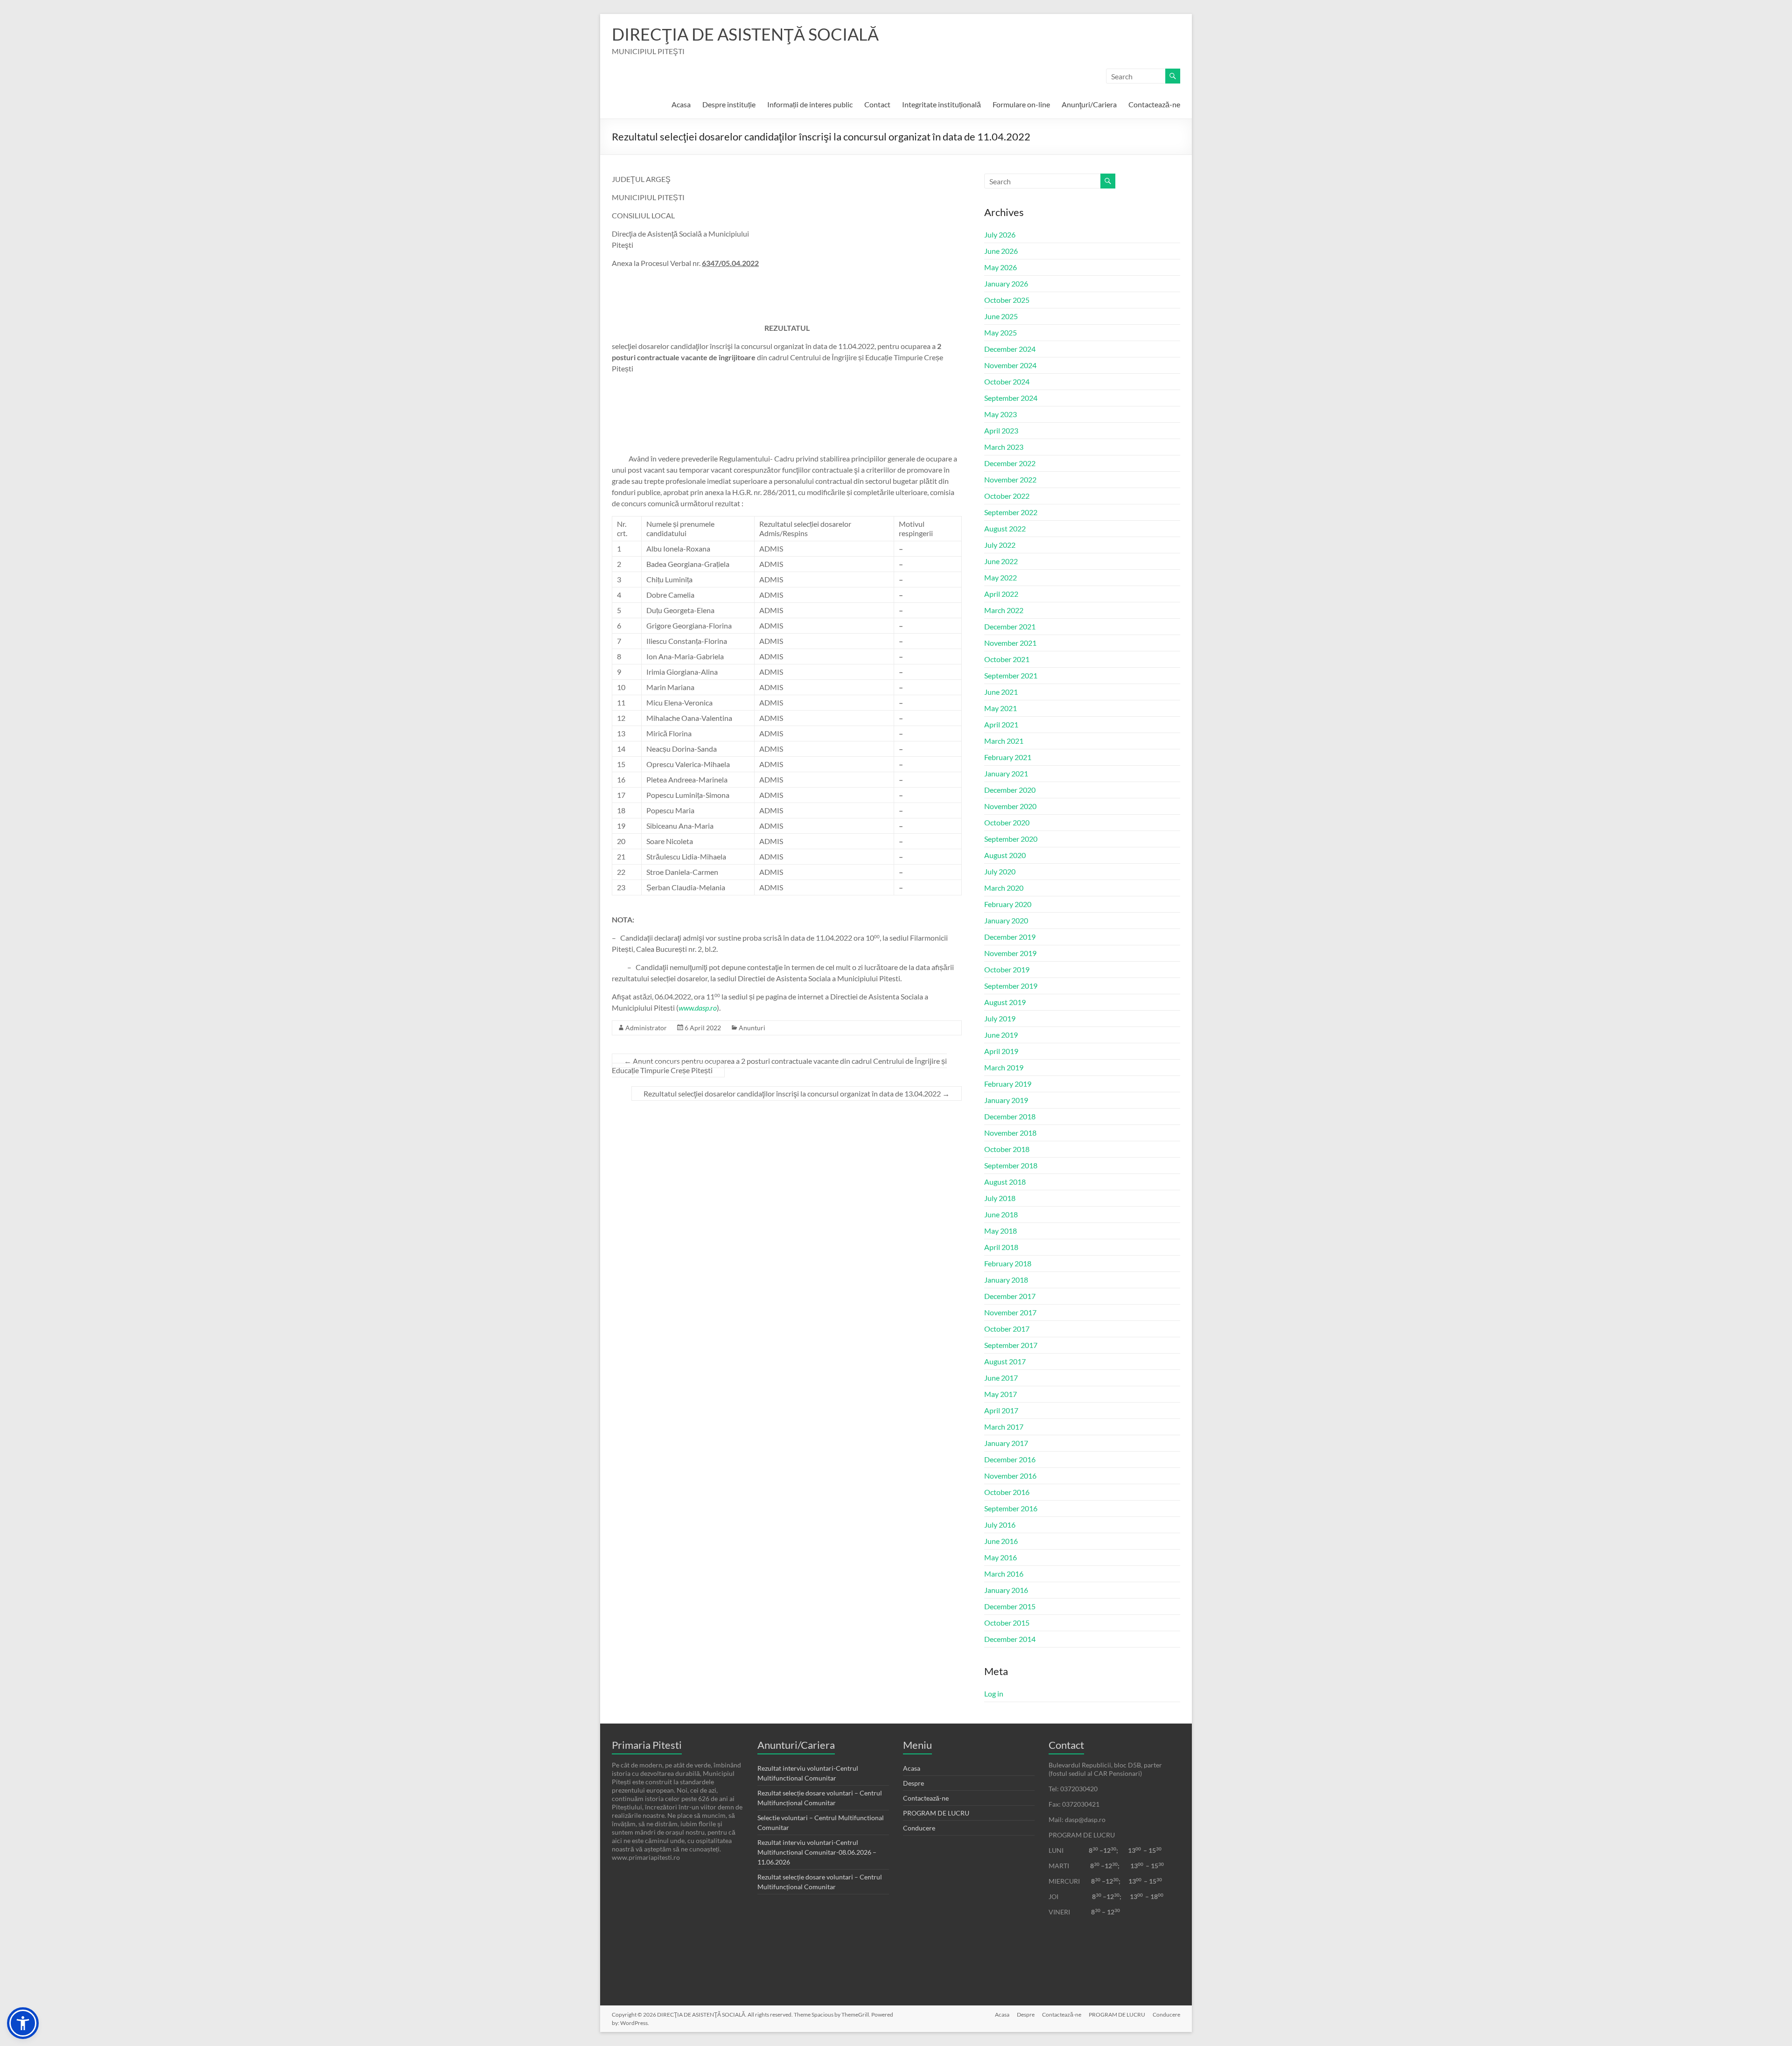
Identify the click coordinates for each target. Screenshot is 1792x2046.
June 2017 (1001, 1378)
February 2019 (1008, 1084)
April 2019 (1001, 1051)
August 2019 (1005, 1002)
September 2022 (1011, 512)
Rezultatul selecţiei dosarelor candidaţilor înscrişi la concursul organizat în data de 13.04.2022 (797, 1093)
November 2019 (1010, 953)
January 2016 (1006, 1590)
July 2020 (1000, 871)
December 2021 (1010, 626)
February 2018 (1008, 1263)
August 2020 (1005, 855)
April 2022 (1001, 594)
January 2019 (1006, 1100)
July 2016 (1000, 1525)
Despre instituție (729, 104)
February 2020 (1008, 904)
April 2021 (1001, 724)
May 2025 (1001, 332)
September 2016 (1011, 1508)
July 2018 (1000, 1198)
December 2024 (1010, 349)
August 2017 (1005, 1361)
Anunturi (752, 1028)
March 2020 (1004, 888)
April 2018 (1001, 1247)
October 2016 (1007, 1492)
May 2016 (1001, 1557)
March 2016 (1004, 1574)
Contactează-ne (1154, 104)
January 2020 (1006, 920)
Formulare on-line (1021, 104)
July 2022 (1000, 545)
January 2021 (1006, 773)
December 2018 (1010, 1116)
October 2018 (1007, 1149)
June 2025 (1001, 316)
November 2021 (1010, 643)
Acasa (681, 104)
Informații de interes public (810, 104)
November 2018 (1010, 1133)
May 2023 (1001, 414)
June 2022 (1001, 561)
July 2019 (1000, 1018)
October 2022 (1007, 496)
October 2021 (1007, 659)
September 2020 (1011, 839)
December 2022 (1010, 463)
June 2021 (1001, 692)
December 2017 (1010, 1296)
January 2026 (1006, 283)
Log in (994, 1693)
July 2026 (1000, 234)
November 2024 (1010, 365)
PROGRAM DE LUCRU (936, 1813)
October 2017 (1007, 1329)
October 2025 (1007, 300)
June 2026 (1001, 251)
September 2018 (1011, 1165)
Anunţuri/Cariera (1089, 104)
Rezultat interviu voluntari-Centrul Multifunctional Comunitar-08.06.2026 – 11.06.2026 (817, 1852)
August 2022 (1005, 528)
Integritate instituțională (941, 104)
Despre (913, 1783)
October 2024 (1007, 381)
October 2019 (1007, 969)
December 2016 (1010, 1459)
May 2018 (1001, 1231)
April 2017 (1001, 1410)
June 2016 (1001, 1541)
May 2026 (1001, 267)
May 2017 (1001, 1394)
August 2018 (1005, 1182)
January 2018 (1006, 1280)
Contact (877, 104)
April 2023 (1001, 430)
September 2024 (1011, 398)
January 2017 (1006, 1443)
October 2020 (1007, 822)
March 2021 (1004, 741)
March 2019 (1004, 1067)
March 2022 (1004, 610)
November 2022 (1010, 479)
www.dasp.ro (698, 1008)
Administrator (646, 1028)
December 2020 (1010, 790)
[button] (23, 2023)
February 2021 (1008, 757)
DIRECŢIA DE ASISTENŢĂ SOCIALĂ (745, 34)
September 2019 (1011, 986)
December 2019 (1010, 937)
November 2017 (1010, 1312)
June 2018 (1001, 1214)
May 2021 (1001, 708)
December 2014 (1010, 1639)
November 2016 (1010, 1476)
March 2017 (1004, 1427)
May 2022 (1001, 577)
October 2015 (1007, 1623)
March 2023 (1004, 447)
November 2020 (1010, 806)
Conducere (919, 1828)
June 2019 (1001, 1035)
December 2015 (1010, 1606)
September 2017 (1011, 1345)
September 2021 (1011, 675)
